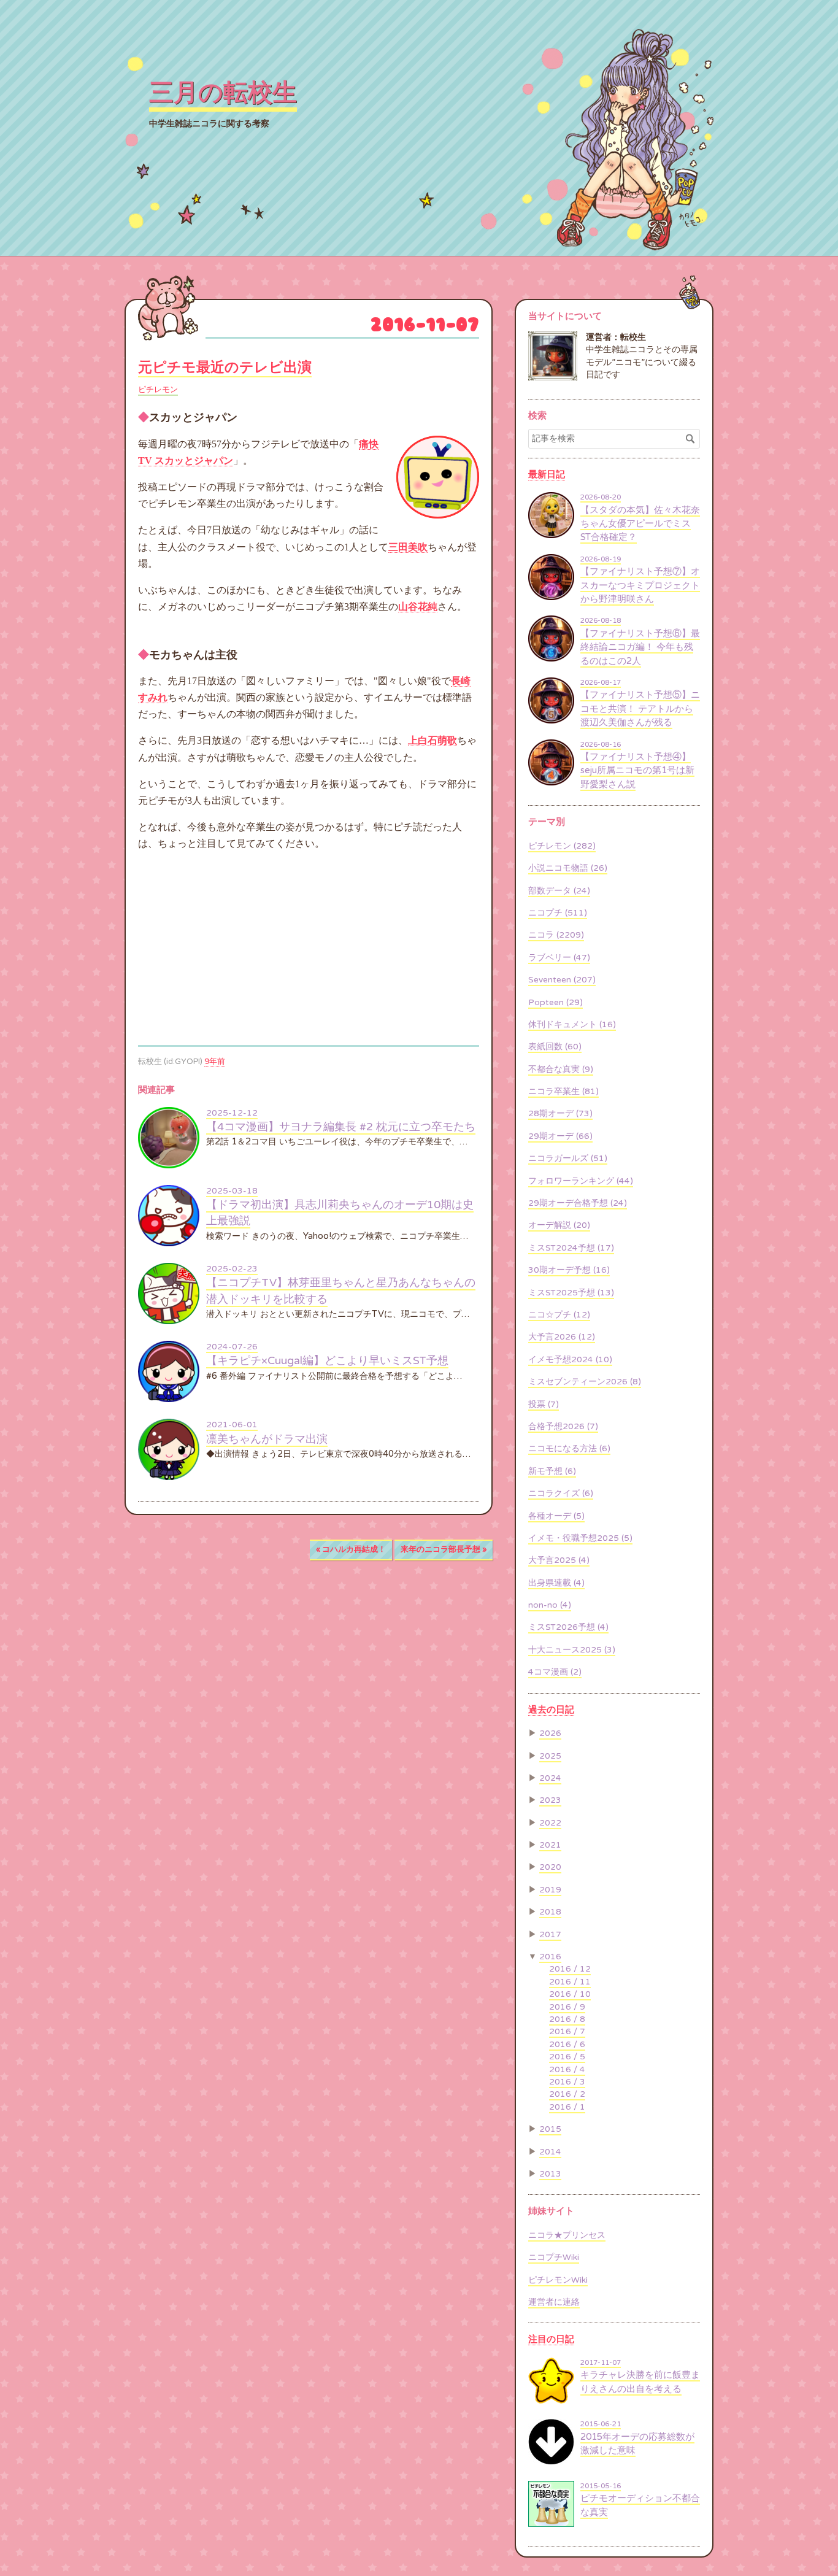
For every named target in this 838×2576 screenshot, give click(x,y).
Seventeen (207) (562, 980)
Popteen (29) (555, 1003)
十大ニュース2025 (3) (572, 1650)
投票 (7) (544, 1405)
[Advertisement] (241, 948)
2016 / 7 (567, 2032)
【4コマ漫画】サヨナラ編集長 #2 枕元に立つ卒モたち (341, 1127)
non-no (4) (550, 1605)
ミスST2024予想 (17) (571, 1248)
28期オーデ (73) (560, 1114)
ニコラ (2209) (556, 935)
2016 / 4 (567, 2070)
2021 (550, 1845)
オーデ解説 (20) (559, 1225)
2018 (550, 1912)
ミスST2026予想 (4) (568, 1627)
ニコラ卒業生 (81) (563, 1092)
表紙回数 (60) (555, 1047)
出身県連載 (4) (556, 1583)
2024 (550, 1778)
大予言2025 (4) (559, 1560)
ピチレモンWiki (558, 2280)
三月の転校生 (223, 93)
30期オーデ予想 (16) (569, 1270)
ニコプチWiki (554, 2258)
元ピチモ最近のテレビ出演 (225, 368)
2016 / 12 (570, 1969)
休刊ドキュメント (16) (572, 1025)
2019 (550, 1890)
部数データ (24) (559, 891)
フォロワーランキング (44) (581, 1181)
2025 (550, 1756)
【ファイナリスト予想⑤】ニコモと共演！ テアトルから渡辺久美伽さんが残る (640, 708)
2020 (550, 1867)
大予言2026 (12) (562, 1337)
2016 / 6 (567, 2045)
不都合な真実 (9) (561, 1070)
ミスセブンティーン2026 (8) (585, 1382)
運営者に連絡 (554, 2302)
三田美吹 (408, 547)
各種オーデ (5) (556, 1516)
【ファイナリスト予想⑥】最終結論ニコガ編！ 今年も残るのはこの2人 (640, 647)
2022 (550, 1823)
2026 (550, 1733)
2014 (550, 2152)
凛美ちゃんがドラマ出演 (267, 1439)
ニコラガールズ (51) (568, 1159)
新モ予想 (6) (552, 1471)
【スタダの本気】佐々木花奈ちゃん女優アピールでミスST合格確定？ (640, 524)
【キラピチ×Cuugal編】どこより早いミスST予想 (327, 1361)
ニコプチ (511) (558, 913)
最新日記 (547, 474)
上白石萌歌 (432, 740)
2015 (550, 2129)
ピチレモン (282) (562, 846)
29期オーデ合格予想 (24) (578, 1203)
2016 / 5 (567, 2057)
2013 (550, 2174)
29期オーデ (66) (560, 1136)
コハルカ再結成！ (351, 1549)
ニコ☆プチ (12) (559, 1315)
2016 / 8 (567, 2019)
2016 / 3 (567, 2082)
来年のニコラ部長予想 (444, 1549)
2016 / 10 (570, 1994)
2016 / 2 (567, 2094)
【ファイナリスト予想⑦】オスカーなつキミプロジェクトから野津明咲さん (640, 585)
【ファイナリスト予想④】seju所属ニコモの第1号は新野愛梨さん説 (637, 770)
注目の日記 (551, 2339)
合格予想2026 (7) (563, 1427)
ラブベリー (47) (559, 958)
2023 (550, 1800)
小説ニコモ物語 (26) (568, 868)
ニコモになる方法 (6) (569, 1449)
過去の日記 (551, 1710)
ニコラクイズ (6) (561, 1494)
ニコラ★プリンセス (567, 2235)
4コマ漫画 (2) (555, 1672)
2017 (550, 1935)
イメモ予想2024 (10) (570, 1360)
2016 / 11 (570, 1982)
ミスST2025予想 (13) (571, 1293)
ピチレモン (158, 390)
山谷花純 (418, 607)
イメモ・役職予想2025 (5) (580, 1538)
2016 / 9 (567, 2007)
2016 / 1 (567, 2107)
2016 (550, 1957)
